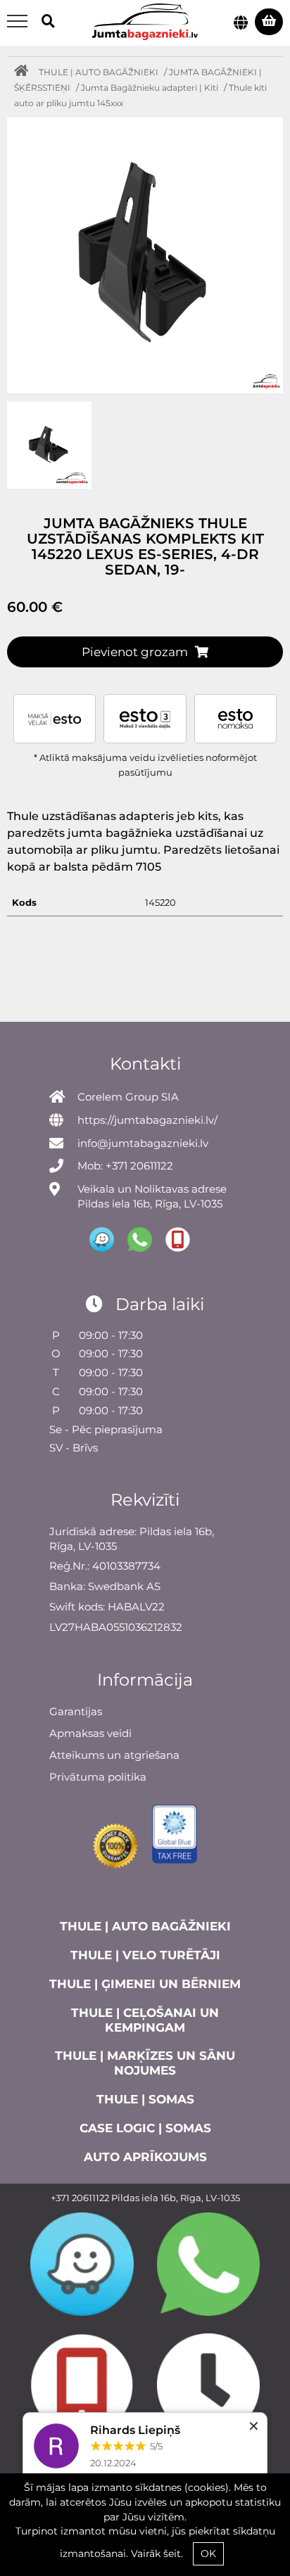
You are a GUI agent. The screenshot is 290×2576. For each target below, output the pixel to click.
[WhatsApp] (209, 2264)
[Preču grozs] (269, 22)
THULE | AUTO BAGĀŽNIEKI (99, 72)
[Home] (25, 72)
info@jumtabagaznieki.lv (143, 1143)
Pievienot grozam (135, 652)
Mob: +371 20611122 (125, 1166)
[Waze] (82, 2264)
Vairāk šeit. (157, 2553)
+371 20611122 (80, 2198)
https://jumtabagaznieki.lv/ (147, 1120)
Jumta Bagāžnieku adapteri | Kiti (150, 88)
